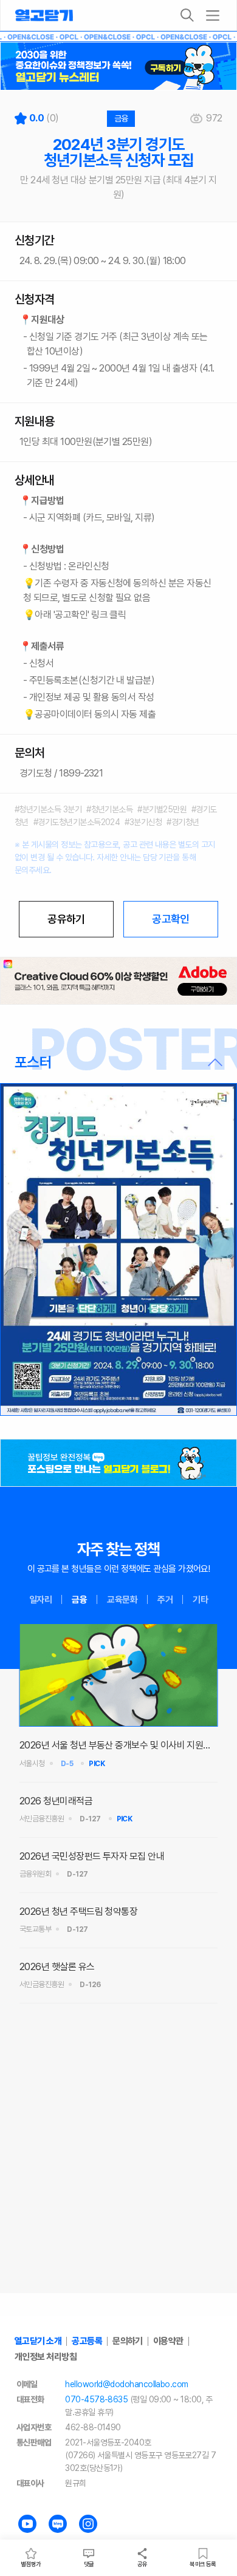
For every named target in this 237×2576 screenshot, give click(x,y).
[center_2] (118, 1463)
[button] (118, 1062)
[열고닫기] (44, 15)
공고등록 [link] (87, 2341)
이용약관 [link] (168, 2341)
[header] (118, 66)
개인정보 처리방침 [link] (46, 2357)
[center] (118, 981)
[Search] (187, 15)
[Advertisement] (118, 2171)
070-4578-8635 (96, 2399)
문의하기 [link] (128, 2341)
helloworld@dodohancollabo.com (126, 2384)
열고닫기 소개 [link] (38, 2341)
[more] (213, 15)
